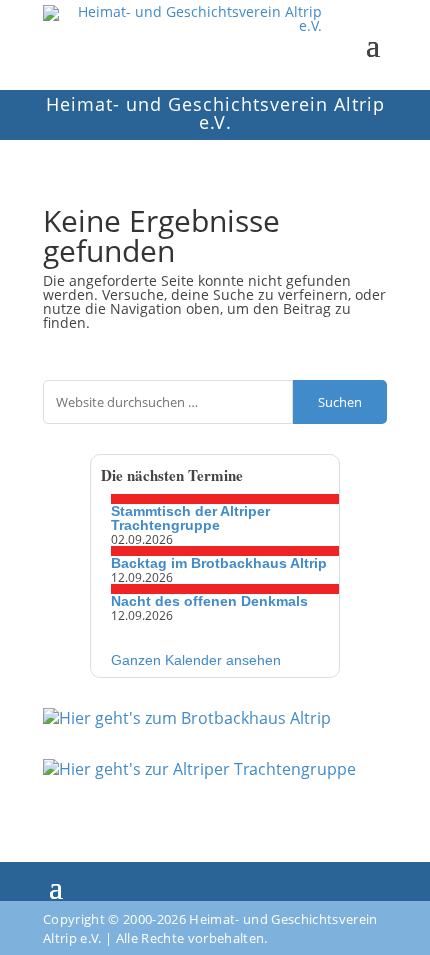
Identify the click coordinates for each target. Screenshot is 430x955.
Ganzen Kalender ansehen (196, 660)
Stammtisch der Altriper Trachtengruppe (190, 518)
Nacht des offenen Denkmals (209, 601)
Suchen (340, 402)
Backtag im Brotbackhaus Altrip (219, 563)
